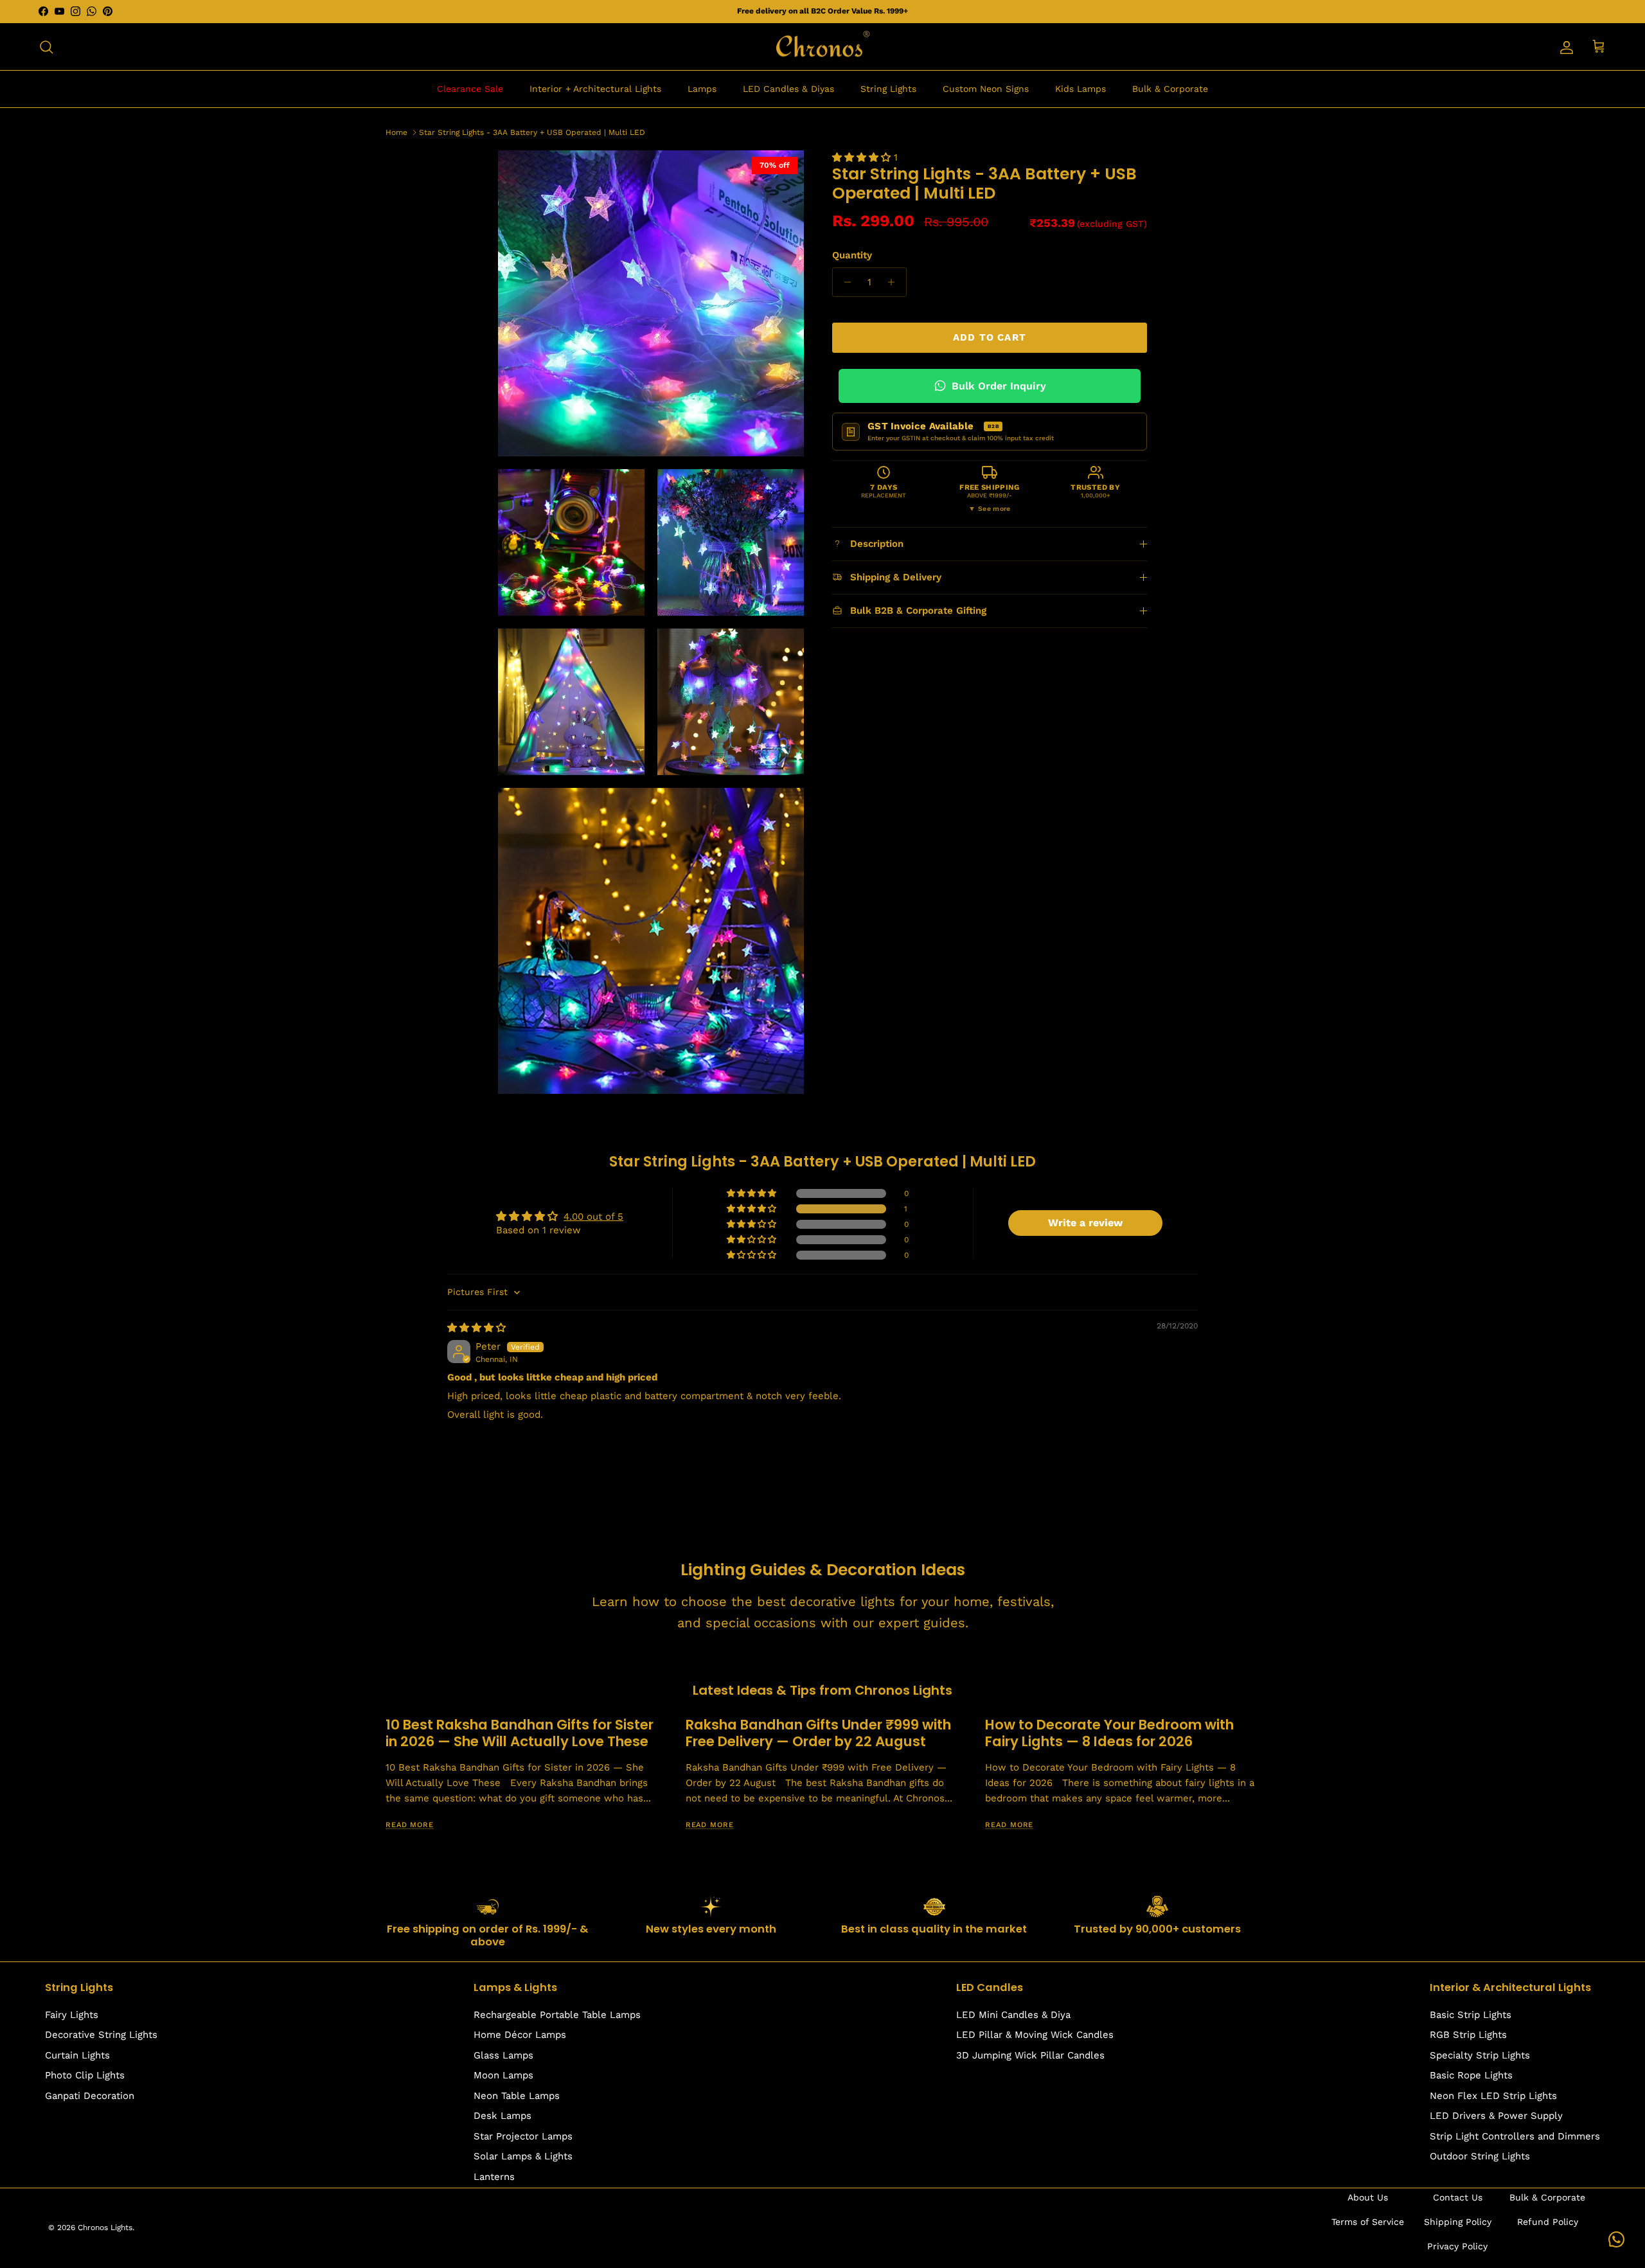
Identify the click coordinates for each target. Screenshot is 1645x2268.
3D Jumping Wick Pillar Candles (1030, 2055)
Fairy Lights (72, 2015)
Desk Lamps (502, 2116)
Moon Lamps (503, 2075)
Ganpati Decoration (90, 2096)
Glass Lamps (503, 2055)
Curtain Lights (77, 2055)
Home (396, 132)
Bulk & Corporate (1170, 89)
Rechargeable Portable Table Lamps (557, 2015)
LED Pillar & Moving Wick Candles (1035, 2035)
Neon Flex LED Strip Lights (1493, 2096)
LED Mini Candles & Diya (1013, 2015)
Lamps (702, 89)
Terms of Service (1368, 2222)
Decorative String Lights (101, 2035)
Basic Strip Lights (1471, 2015)
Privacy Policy (1457, 2246)
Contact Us (1458, 2197)
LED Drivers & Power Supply (1496, 2116)
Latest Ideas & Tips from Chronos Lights (822, 1690)
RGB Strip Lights (1468, 2035)
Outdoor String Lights (1480, 2156)
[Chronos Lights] (822, 47)
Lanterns (494, 2177)
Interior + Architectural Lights (595, 89)
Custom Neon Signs (986, 89)
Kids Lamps (1080, 89)
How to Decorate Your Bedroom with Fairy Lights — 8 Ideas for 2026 (1109, 1733)
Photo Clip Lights (85, 2075)
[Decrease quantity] (844, 282)
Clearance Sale (470, 89)
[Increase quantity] (895, 282)
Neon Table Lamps (517, 2096)
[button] (863, 157)
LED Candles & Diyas (788, 89)
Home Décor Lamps (520, 2035)
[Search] (46, 47)
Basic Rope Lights (1471, 2075)
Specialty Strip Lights (1480, 2055)
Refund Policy (1548, 2222)
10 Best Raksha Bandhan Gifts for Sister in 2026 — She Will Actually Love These (520, 1733)
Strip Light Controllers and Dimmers (1515, 2136)
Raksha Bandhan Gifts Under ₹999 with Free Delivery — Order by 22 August (818, 1733)
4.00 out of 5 (593, 1217)
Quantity (852, 255)
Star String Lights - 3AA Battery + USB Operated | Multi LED (532, 132)
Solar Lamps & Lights (523, 2156)
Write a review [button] (1085, 1223)
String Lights (888, 89)
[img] (476, 1328)
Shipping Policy (1458, 2222)
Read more (410, 1825)
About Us (1368, 2197)
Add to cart (990, 337)
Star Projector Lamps (523, 2136)
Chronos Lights (105, 2228)
